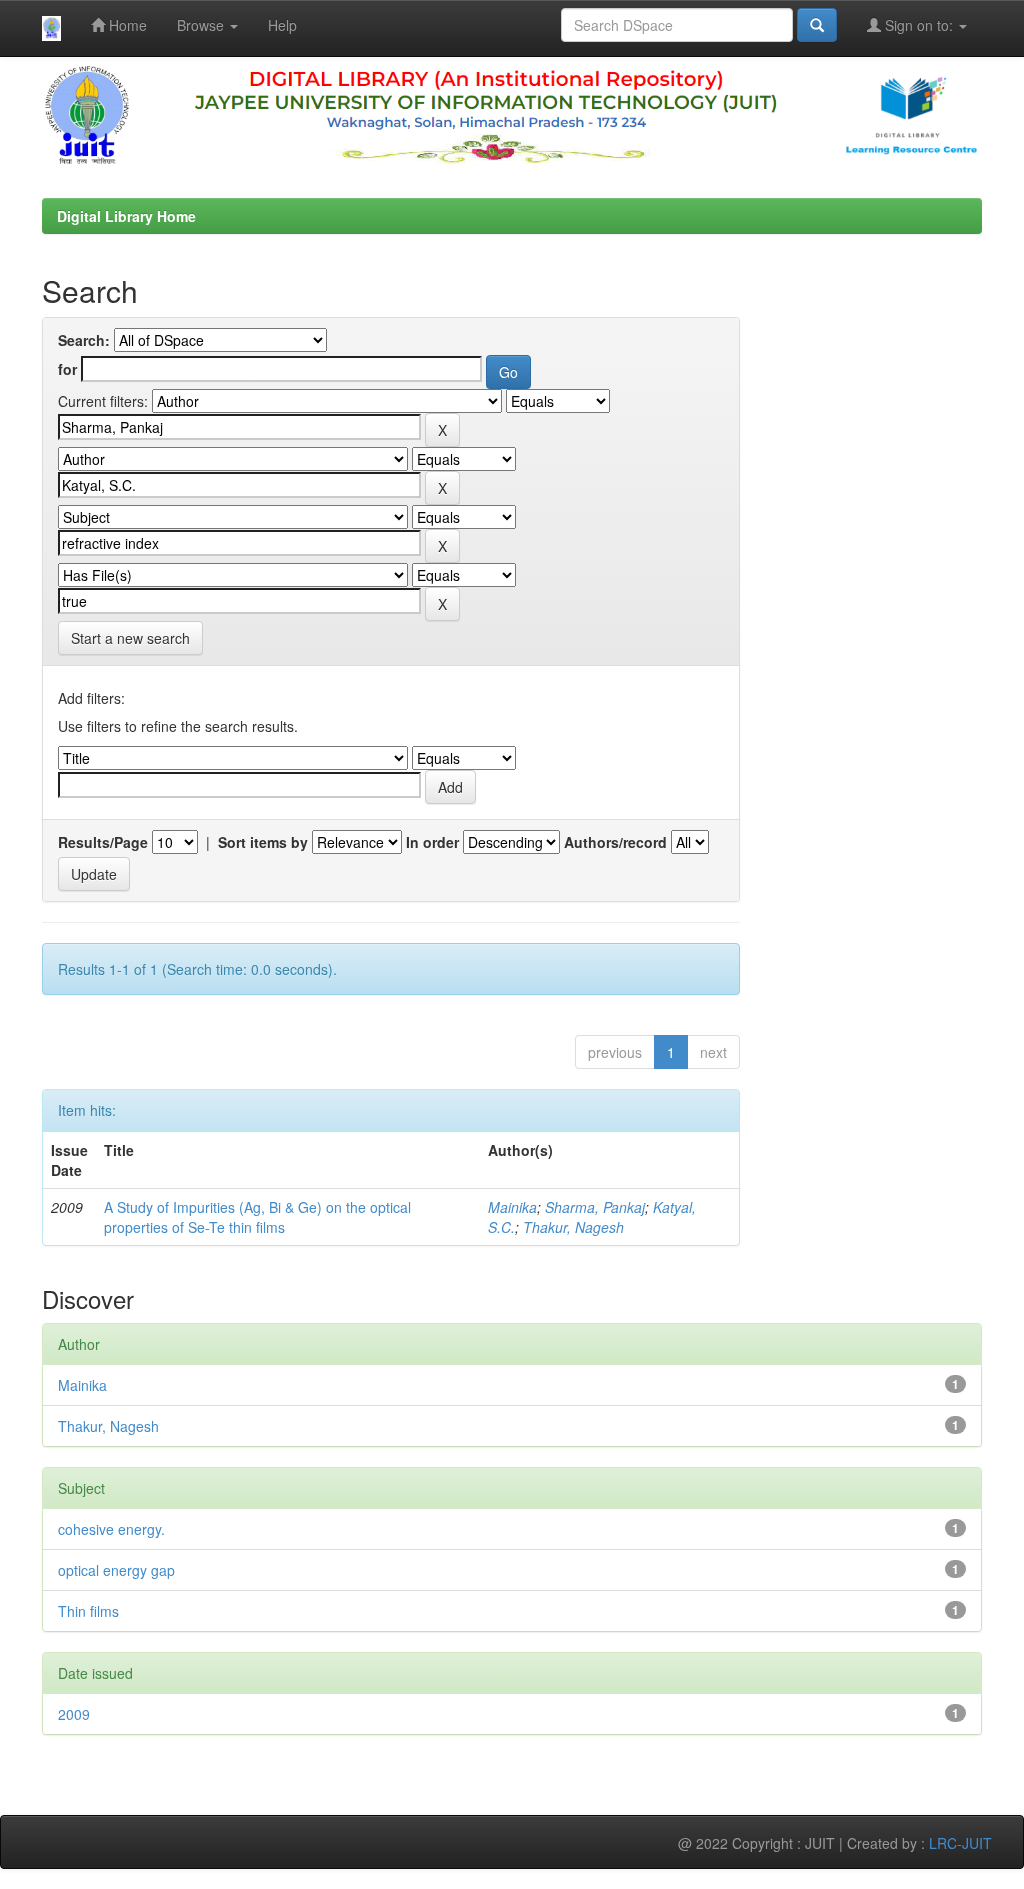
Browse (202, 25)
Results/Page (103, 842)
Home (126, 25)
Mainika (512, 1207)
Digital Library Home (126, 216)
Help (282, 25)
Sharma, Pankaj (595, 1207)
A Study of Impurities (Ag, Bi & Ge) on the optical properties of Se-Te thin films (257, 1217)
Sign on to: (919, 25)
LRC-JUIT (960, 1843)
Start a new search (130, 638)
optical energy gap (116, 1570)
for (67, 369)
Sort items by (263, 842)
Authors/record (615, 842)
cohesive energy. (111, 1529)
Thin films (88, 1611)
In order (432, 842)
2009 (74, 1714)
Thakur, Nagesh (573, 1227)
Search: (84, 340)
